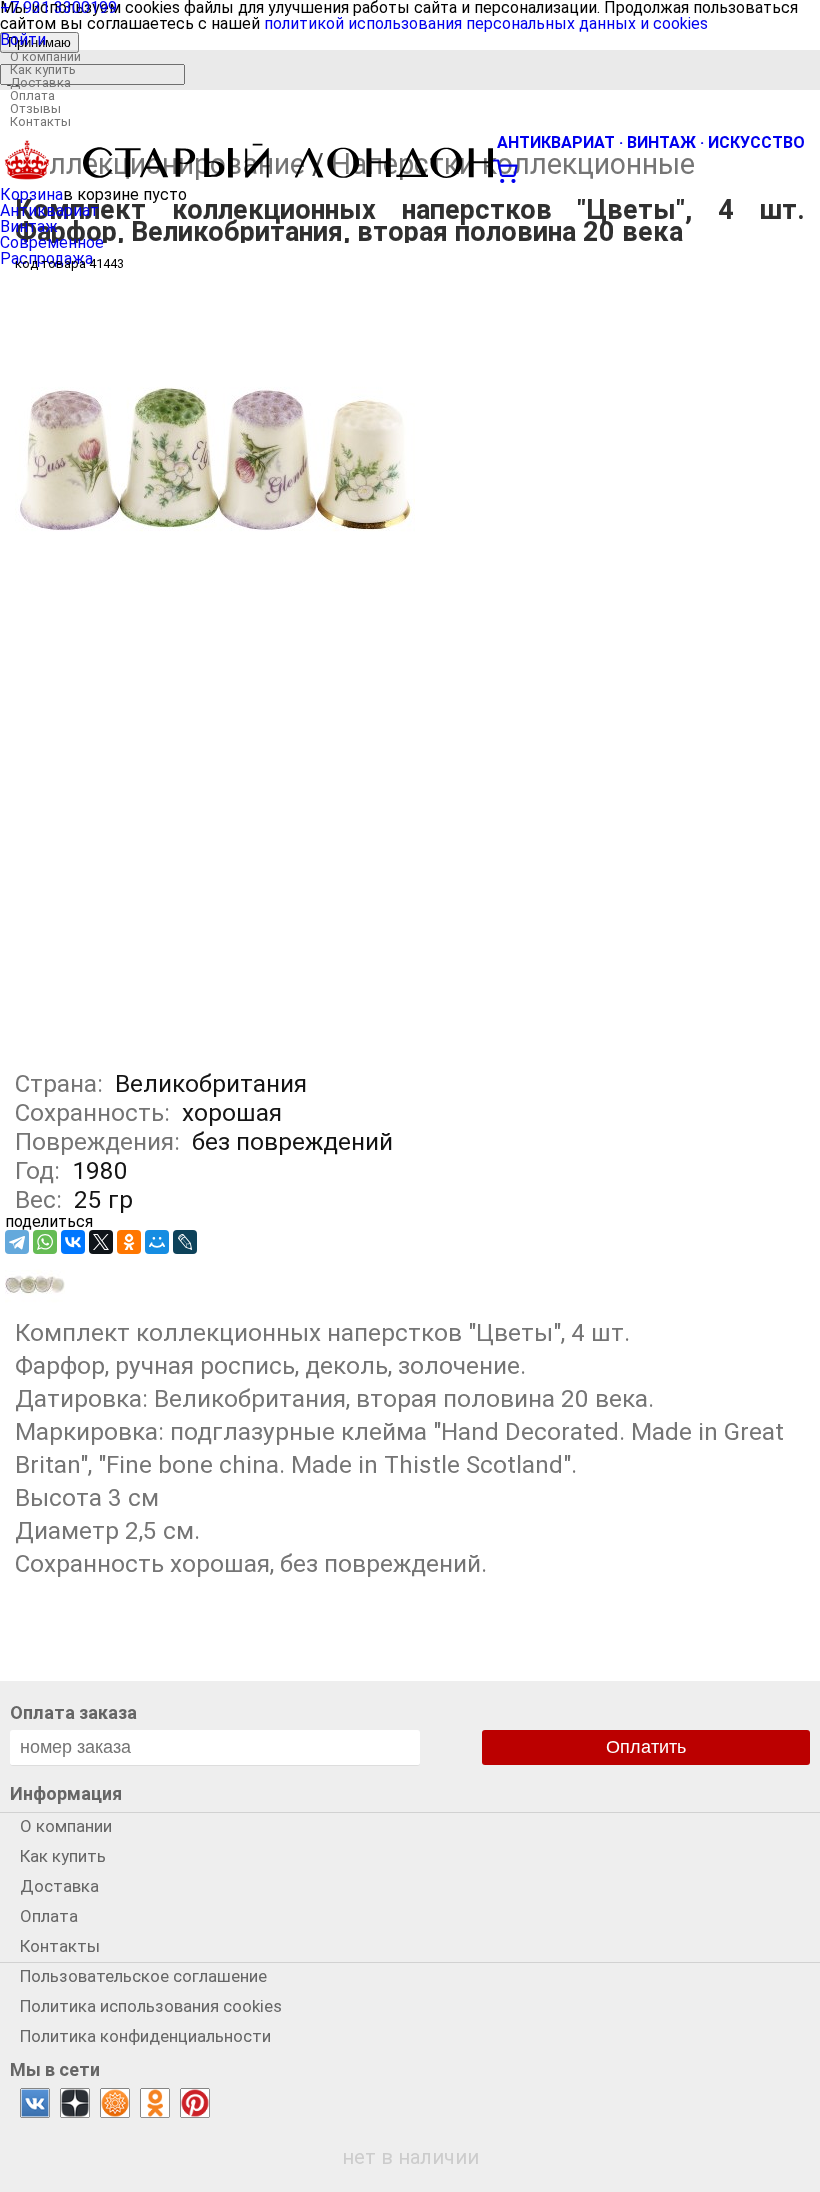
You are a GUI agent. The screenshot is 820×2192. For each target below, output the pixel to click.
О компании (45, 56)
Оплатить (646, 1747)
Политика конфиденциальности (145, 2036)
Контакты (40, 121)
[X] (101, 1242)
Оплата (32, 95)
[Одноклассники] (129, 1242)
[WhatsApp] (45, 1242)
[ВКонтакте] (73, 1242)
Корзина (31, 194)
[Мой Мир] (157, 1242)
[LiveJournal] (185, 1242)
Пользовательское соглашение (143, 1976)
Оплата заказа (73, 1712)
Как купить (43, 69)
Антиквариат (49, 210)
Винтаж (29, 226)
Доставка (40, 82)
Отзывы (35, 108)
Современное (52, 242)
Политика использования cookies (151, 2006)
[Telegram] (17, 1242)
